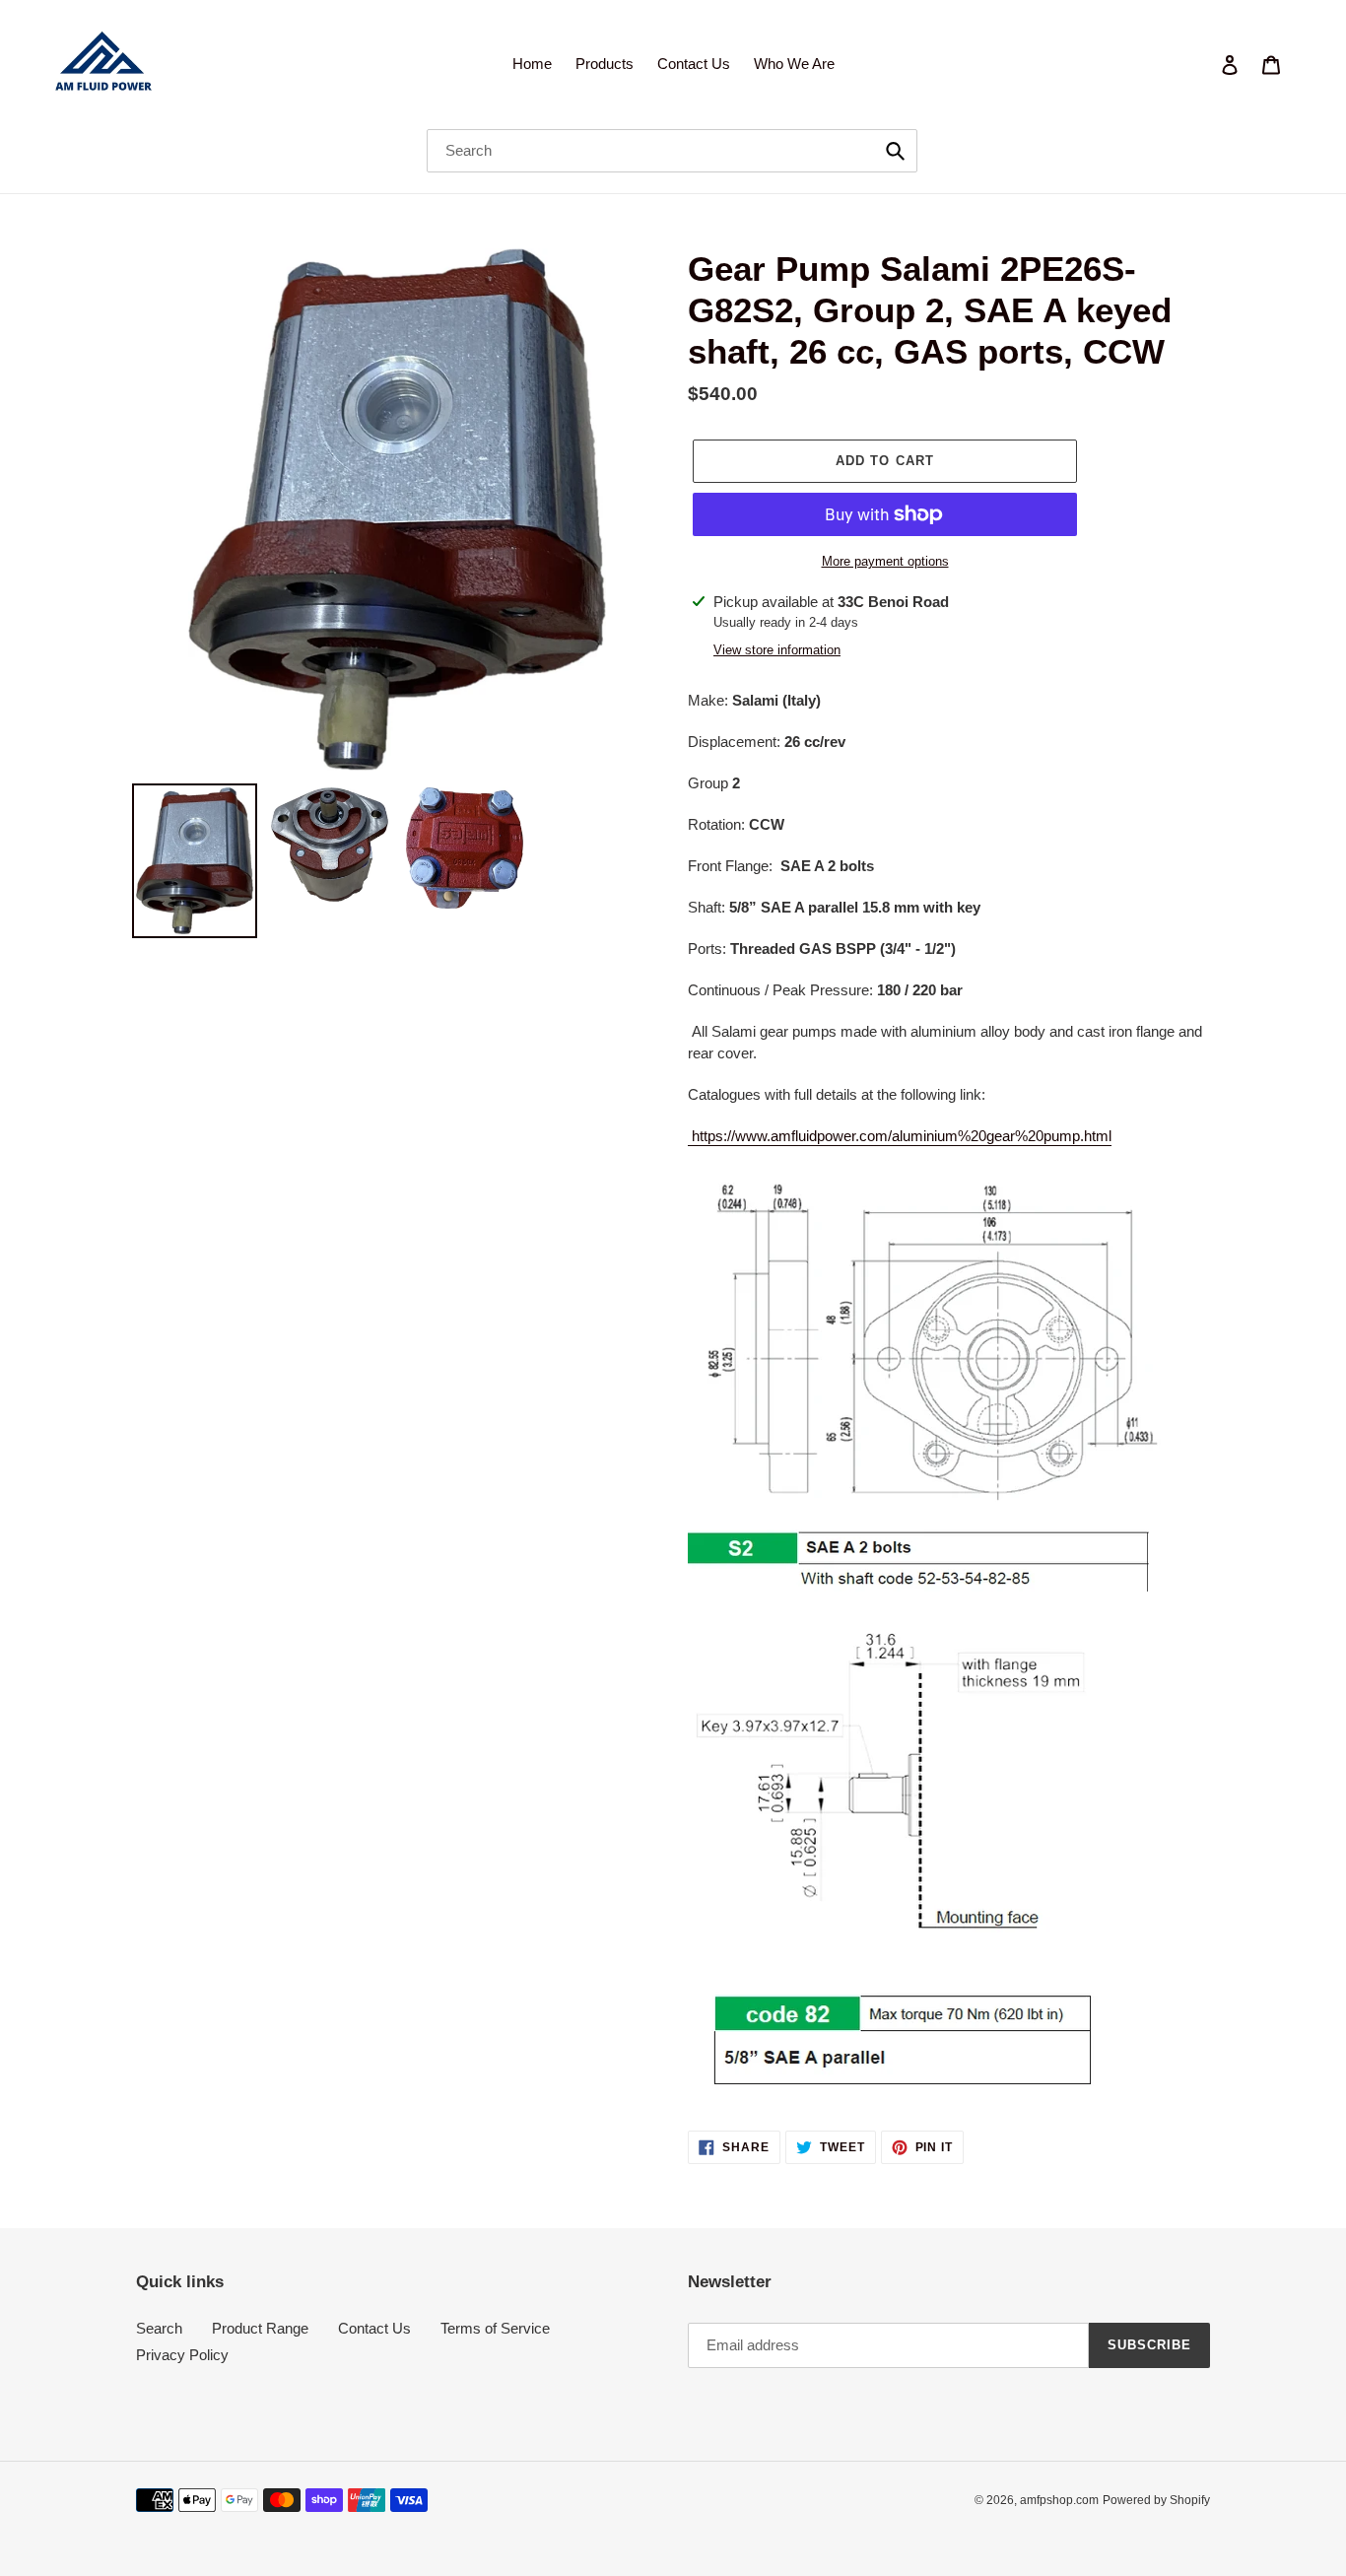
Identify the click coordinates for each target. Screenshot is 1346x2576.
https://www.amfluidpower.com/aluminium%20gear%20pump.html (900, 1136)
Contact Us (374, 2328)
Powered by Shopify (1156, 2500)
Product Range (260, 2328)
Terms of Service (495, 2328)
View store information (777, 650)
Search (159, 2328)
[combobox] (672, 151)
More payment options (885, 561)
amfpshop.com (1059, 2500)
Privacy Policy (182, 2355)
